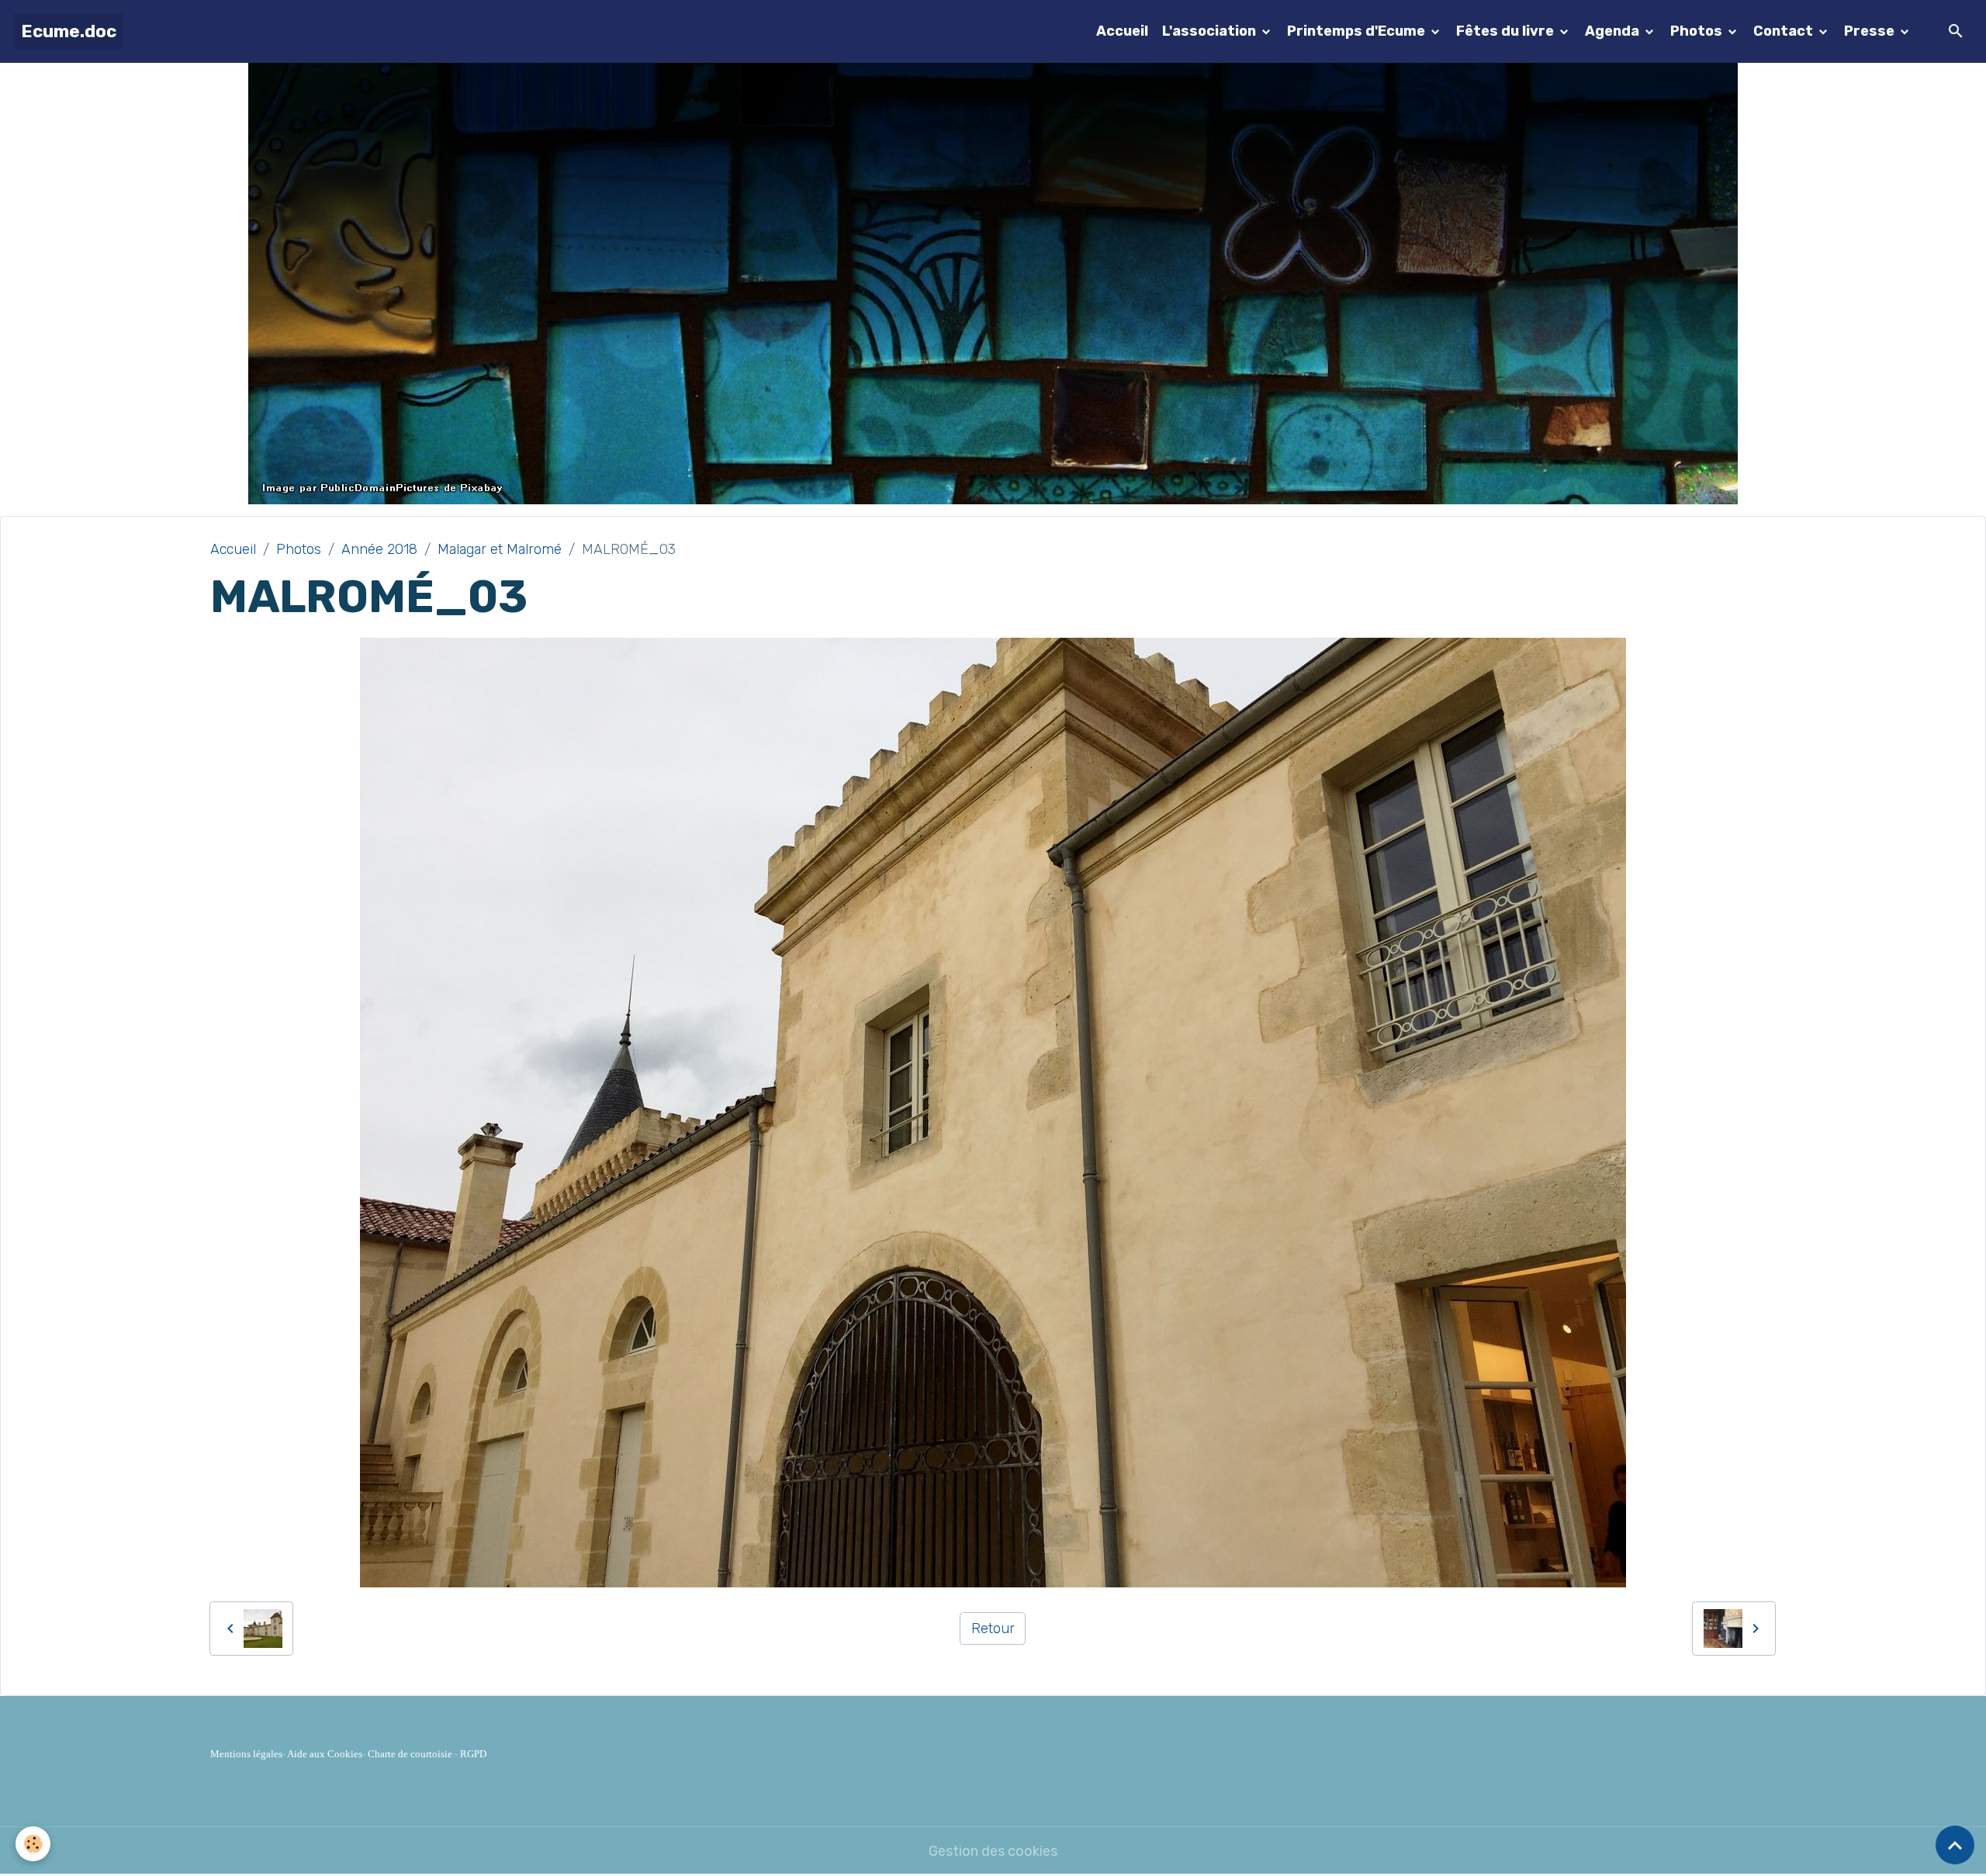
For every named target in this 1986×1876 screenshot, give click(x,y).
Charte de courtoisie (410, 1754)
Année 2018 (379, 549)
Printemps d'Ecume (1358, 31)
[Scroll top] (1955, 1845)
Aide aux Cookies (325, 1754)
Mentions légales (246, 1754)
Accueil (1122, 31)
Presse (1871, 31)
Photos (1698, 31)
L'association (1211, 31)
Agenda (1614, 31)
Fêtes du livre (1507, 31)
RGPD (473, 1754)
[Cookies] (33, 1844)
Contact (1785, 31)
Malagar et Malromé (500, 549)
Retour (993, 1629)
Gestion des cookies (993, 1851)
